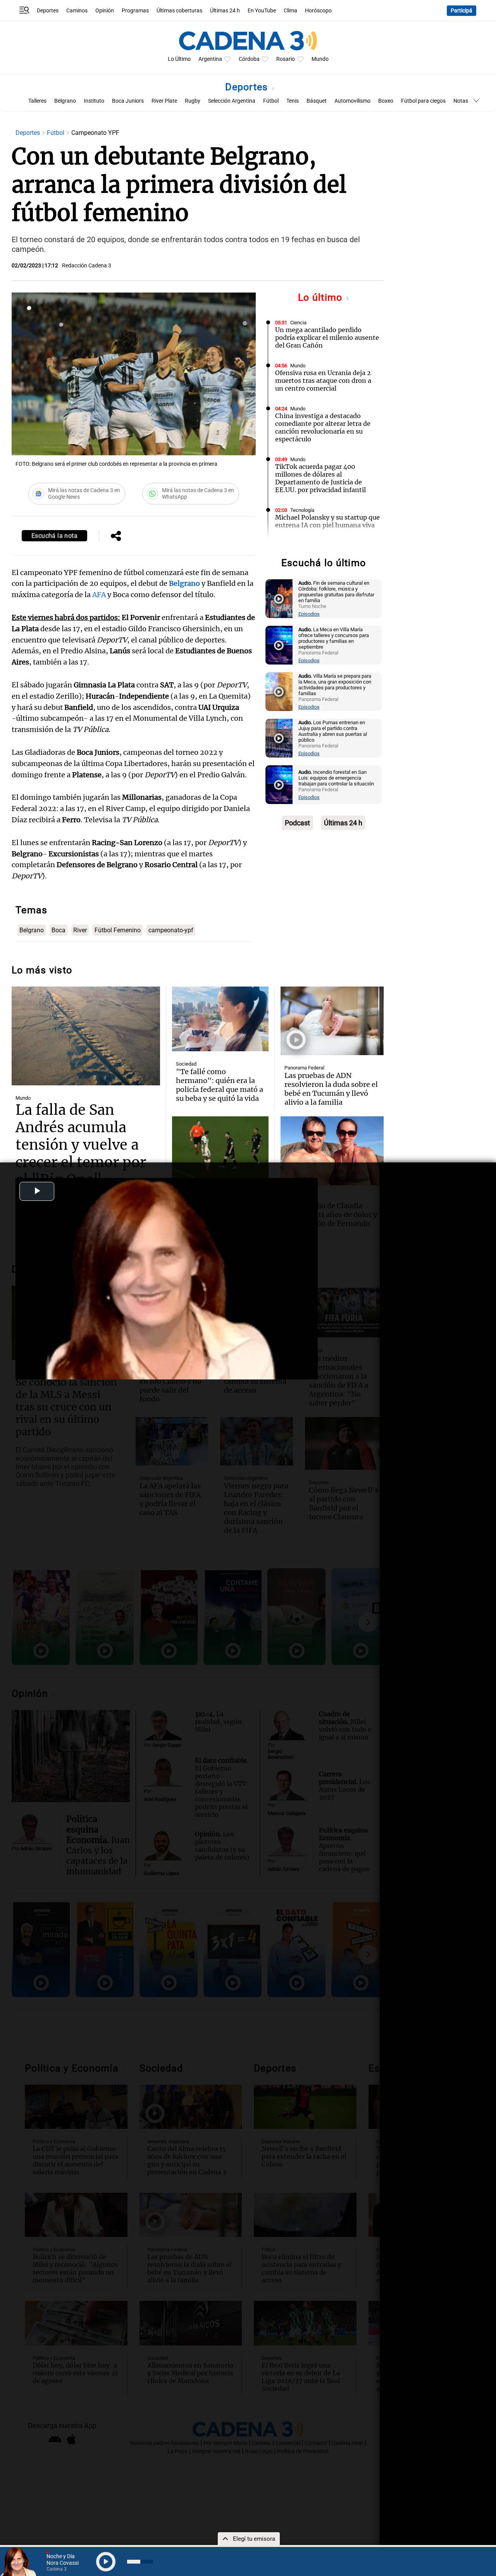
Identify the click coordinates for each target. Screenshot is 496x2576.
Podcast (297, 823)
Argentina (210, 59)
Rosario (286, 59)
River (80, 930)
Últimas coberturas (179, 11)
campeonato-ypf (171, 930)
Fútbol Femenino (118, 930)
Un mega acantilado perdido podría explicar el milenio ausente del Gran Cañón (327, 337)
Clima (290, 11)
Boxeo (386, 101)
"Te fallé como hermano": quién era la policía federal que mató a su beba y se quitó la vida (220, 1085)
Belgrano (65, 101)
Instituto (94, 101)
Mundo (320, 59)
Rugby (193, 101)
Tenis (293, 101)
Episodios (309, 614)
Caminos (77, 11)
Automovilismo (352, 101)
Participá (462, 11)
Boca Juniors (128, 101)
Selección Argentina (232, 101)
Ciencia (298, 323)
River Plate (164, 101)
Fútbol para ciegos (423, 101)
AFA (100, 595)
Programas (135, 11)
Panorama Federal (304, 1068)
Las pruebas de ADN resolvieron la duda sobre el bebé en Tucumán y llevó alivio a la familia (331, 1089)
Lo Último (179, 59)
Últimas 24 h (225, 11)
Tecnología (302, 510)
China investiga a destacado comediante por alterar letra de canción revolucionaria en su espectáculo (323, 427)
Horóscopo (318, 11)
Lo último (322, 297)
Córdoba (249, 59)
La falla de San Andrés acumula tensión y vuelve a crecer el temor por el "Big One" (81, 1145)
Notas (461, 101)
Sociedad (186, 1064)
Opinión (105, 11)
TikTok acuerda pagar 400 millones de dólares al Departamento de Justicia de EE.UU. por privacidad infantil (320, 478)
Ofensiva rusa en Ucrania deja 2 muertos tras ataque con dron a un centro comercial (323, 381)
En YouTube (262, 11)
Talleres (37, 101)
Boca (59, 930)
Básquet (317, 101)
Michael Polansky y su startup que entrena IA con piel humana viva (327, 521)
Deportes (48, 11)
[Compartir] (116, 537)
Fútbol (271, 101)
